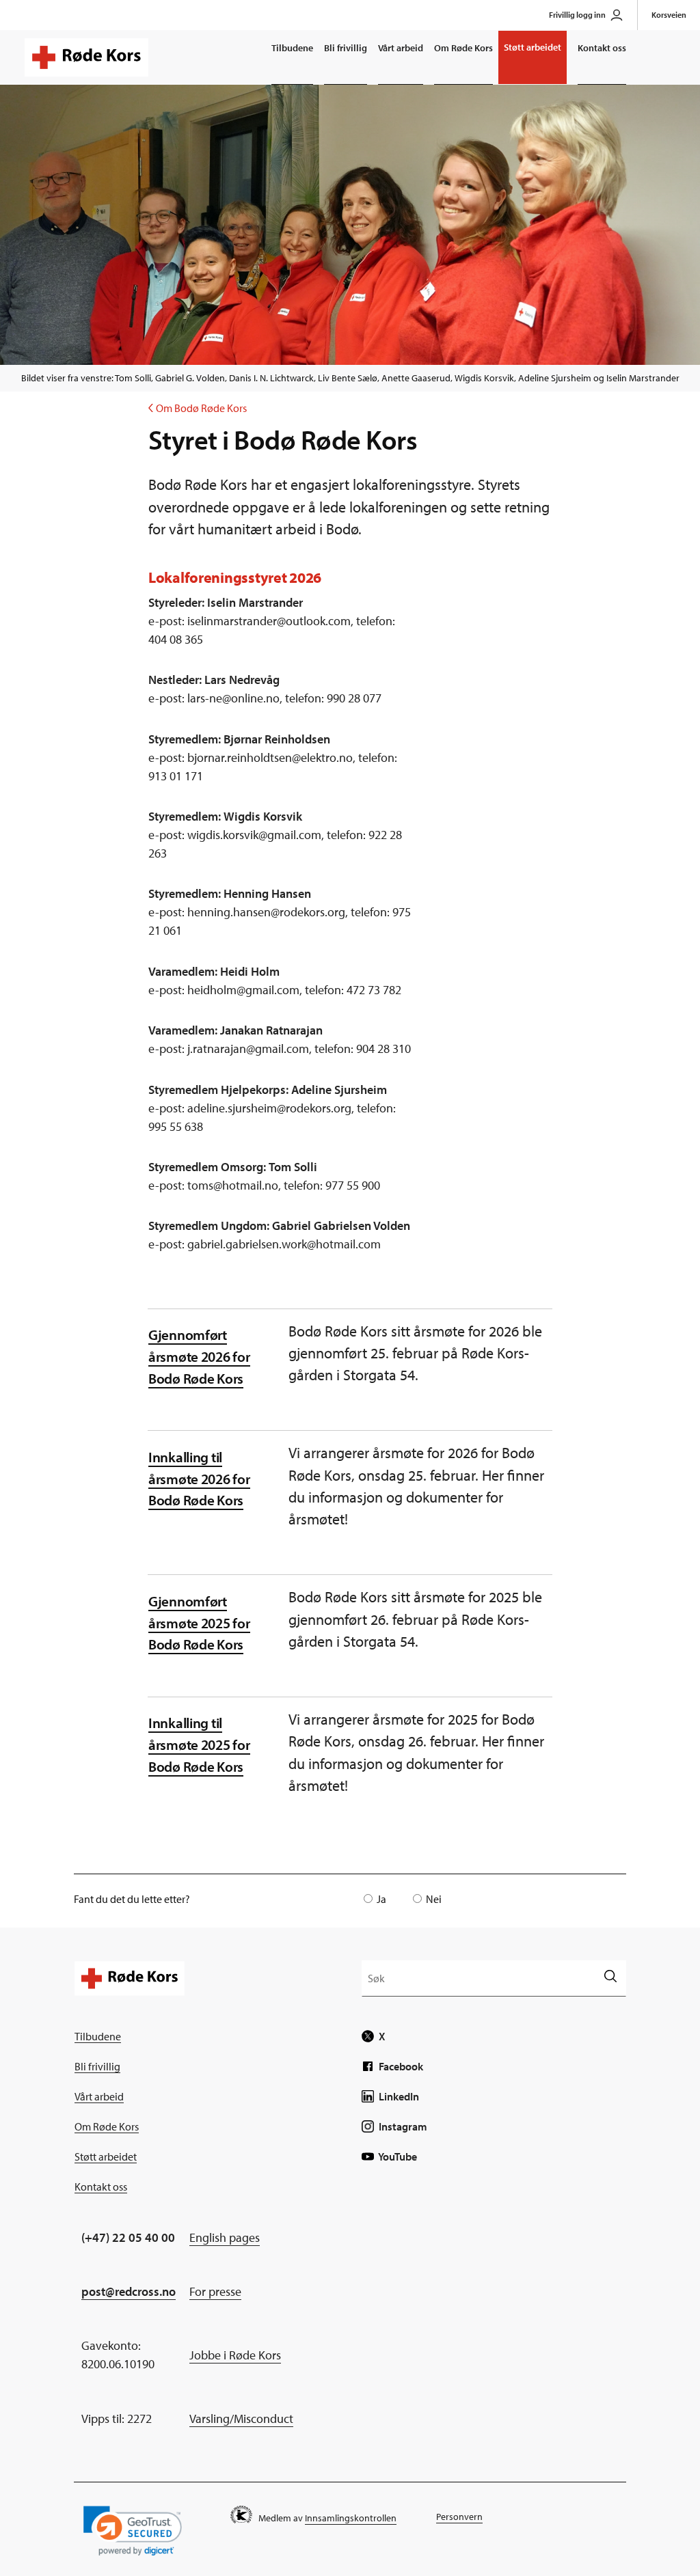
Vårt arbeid (401, 48)
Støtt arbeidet (533, 47)
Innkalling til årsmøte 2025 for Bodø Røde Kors (199, 1744)
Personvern (459, 2517)
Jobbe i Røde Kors (235, 2355)
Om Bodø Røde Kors (198, 408)
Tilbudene (292, 48)
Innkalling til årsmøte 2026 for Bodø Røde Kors (199, 1478)
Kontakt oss (602, 48)
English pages (225, 2237)
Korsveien (669, 15)
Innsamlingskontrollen (351, 2518)
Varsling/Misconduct (241, 2419)
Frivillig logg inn (577, 15)
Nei (434, 1899)
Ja (381, 1899)
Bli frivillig (346, 48)
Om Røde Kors (463, 48)
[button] (133, 2531)
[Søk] (610, 1978)
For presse (215, 2291)
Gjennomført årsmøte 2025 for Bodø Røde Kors (199, 1622)
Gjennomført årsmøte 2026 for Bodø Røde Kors (199, 1356)
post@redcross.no (129, 2291)
